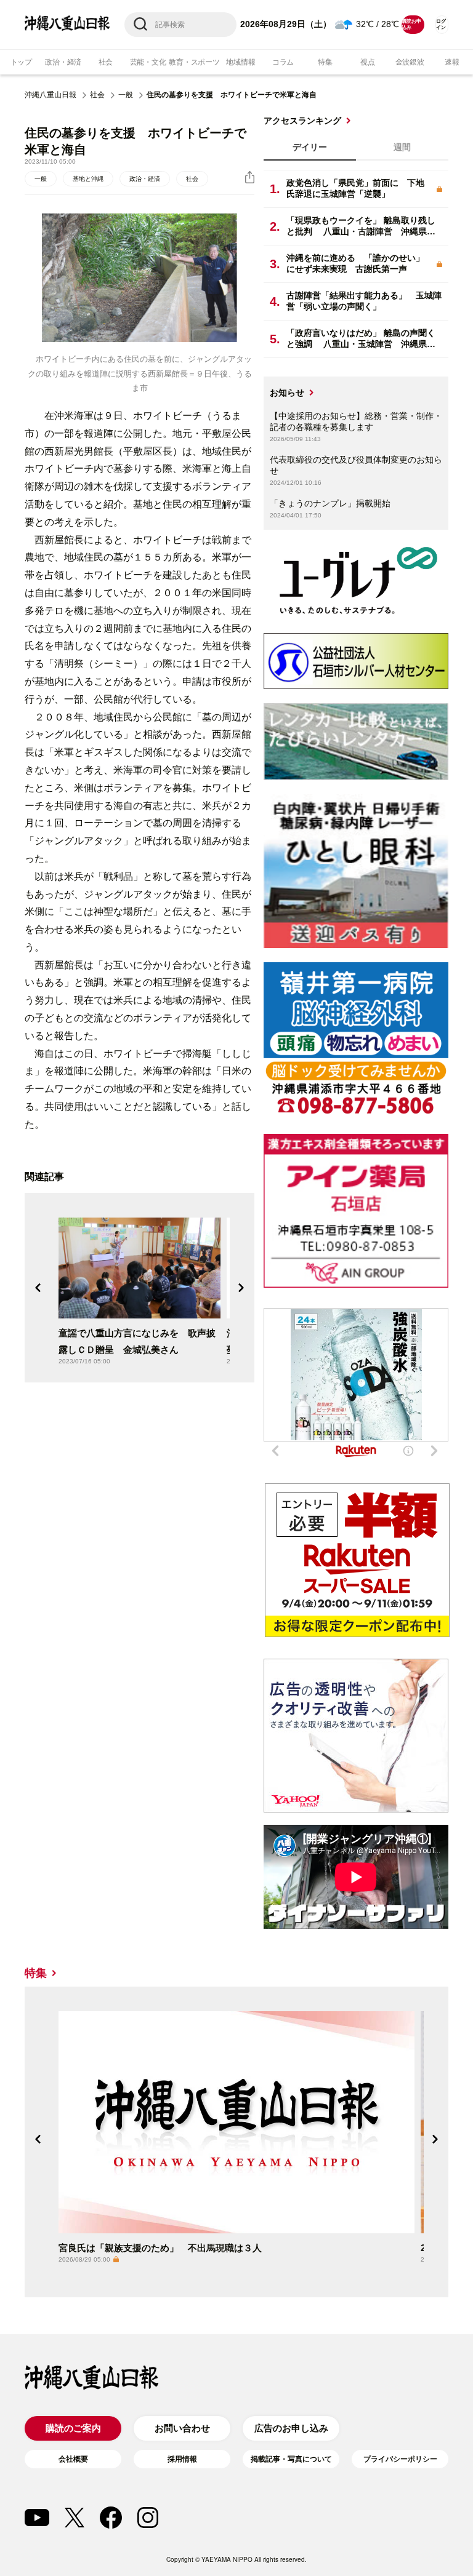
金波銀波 (410, 62)
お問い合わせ (182, 2428)
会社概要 (73, 2459)
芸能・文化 (148, 62)
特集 (325, 62)
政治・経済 (63, 62)
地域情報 (241, 62)
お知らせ (287, 393)
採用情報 (182, 2459)
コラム (283, 62)
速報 (452, 62)
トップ (21, 62)
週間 (402, 147)
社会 (106, 62)
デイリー (310, 147)
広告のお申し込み (291, 2428)
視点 (368, 62)
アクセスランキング (302, 121)
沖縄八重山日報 (51, 95)
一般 (126, 95)
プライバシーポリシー (400, 2459)
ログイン (441, 24)
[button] (38, 1288)
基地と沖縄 (88, 179)
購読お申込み (411, 24)
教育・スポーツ (194, 62)
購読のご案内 (73, 2428)
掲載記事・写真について (291, 2459)
